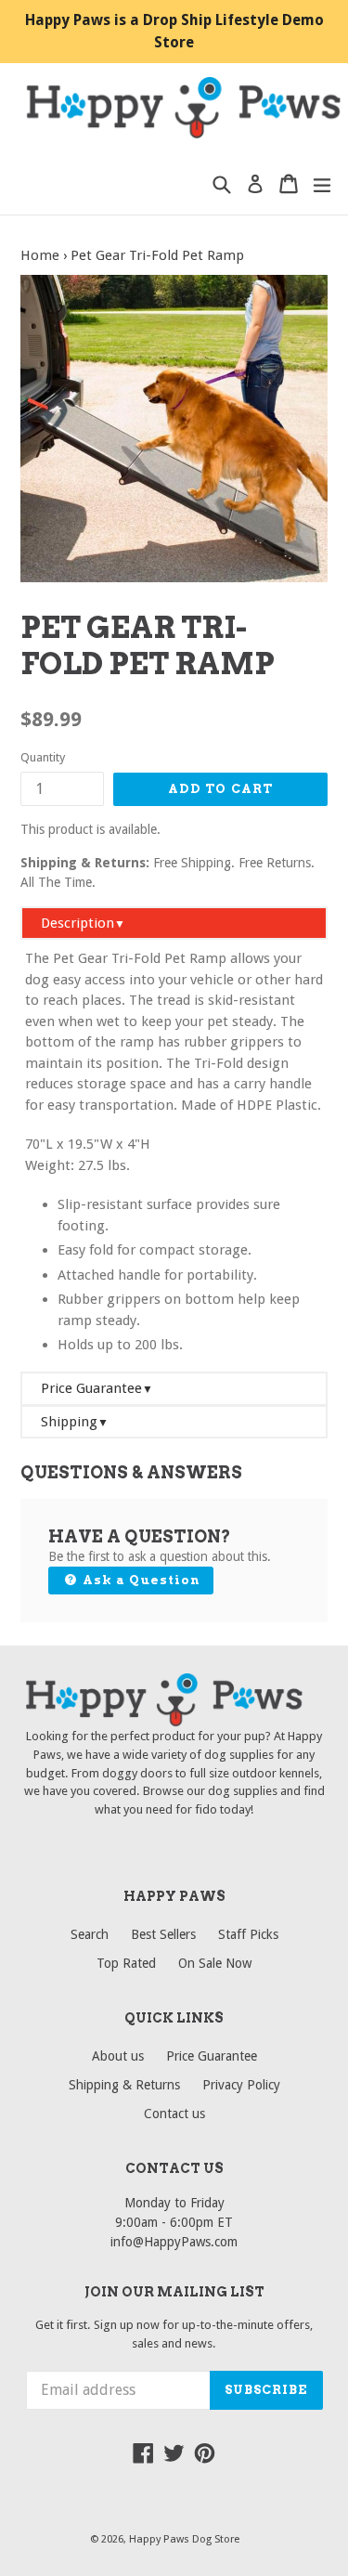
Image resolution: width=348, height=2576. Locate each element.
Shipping (75, 1422)
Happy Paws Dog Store (184, 2539)
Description (83, 923)
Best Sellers (163, 1934)
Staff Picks (248, 1934)
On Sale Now (215, 1963)
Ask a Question (139, 1580)
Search (90, 1934)
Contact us (174, 2114)
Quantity (43, 757)
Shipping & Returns (124, 2085)
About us (118, 2056)
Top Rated (126, 1963)
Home (40, 255)
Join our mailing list (174, 2292)
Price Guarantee (97, 1388)
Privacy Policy (241, 2085)
